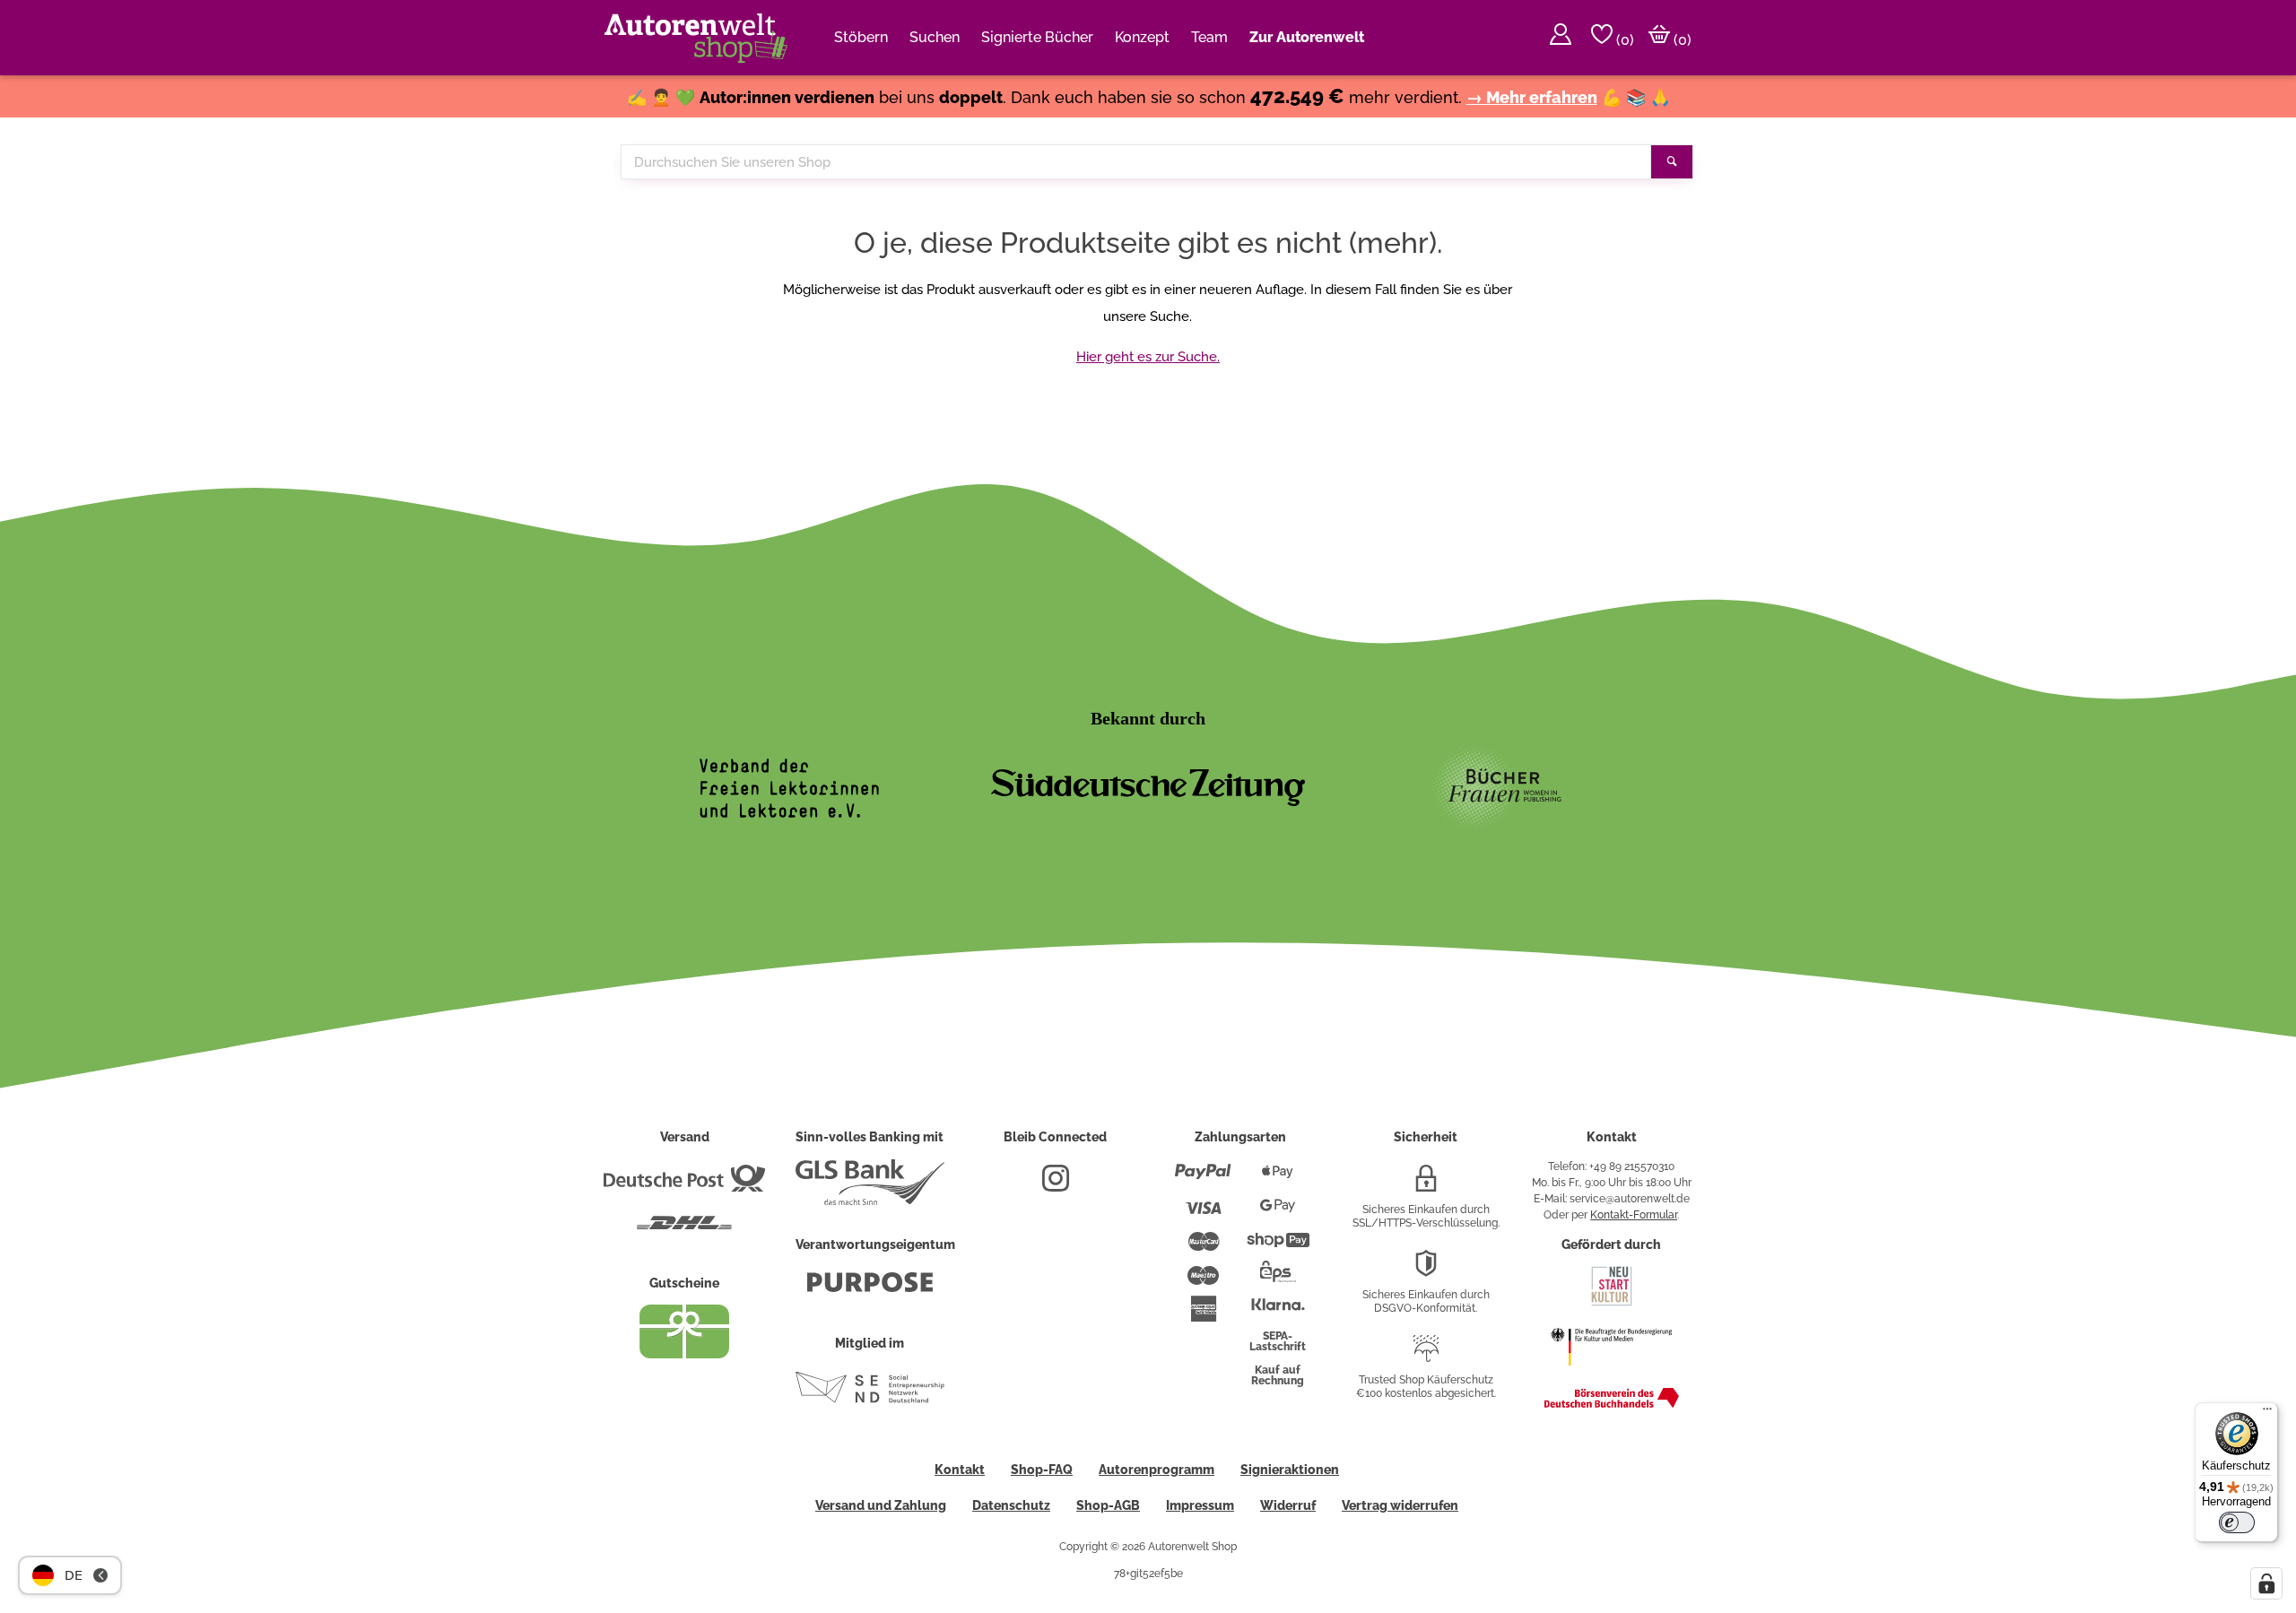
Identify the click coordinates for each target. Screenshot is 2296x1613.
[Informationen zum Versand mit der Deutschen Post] (684, 1185)
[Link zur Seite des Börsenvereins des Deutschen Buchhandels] (1612, 1404)
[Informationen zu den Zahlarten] (1203, 1179)
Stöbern (861, 37)
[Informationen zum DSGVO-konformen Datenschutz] (1426, 1270)
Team (1209, 37)
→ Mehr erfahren (1532, 97)
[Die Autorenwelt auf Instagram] (1056, 1185)
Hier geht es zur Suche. (1148, 357)
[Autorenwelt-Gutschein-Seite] (684, 1354)
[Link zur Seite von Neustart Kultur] (1612, 1304)
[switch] (2237, 1522)
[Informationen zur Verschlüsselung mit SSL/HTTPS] (1426, 1185)
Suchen (935, 37)
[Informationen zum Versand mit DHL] (684, 1230)
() (1623, 40)
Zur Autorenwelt (1307, 37)
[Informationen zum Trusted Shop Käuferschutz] (1426, 1356)
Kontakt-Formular (1634, 1215)
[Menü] (2267, 1413)
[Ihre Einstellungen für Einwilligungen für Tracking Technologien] (2266, 1583)
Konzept (1142, 37)
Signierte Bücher (1037, 37)
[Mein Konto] (1561, 38)
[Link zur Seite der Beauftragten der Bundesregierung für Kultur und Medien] (1611, 1375)
